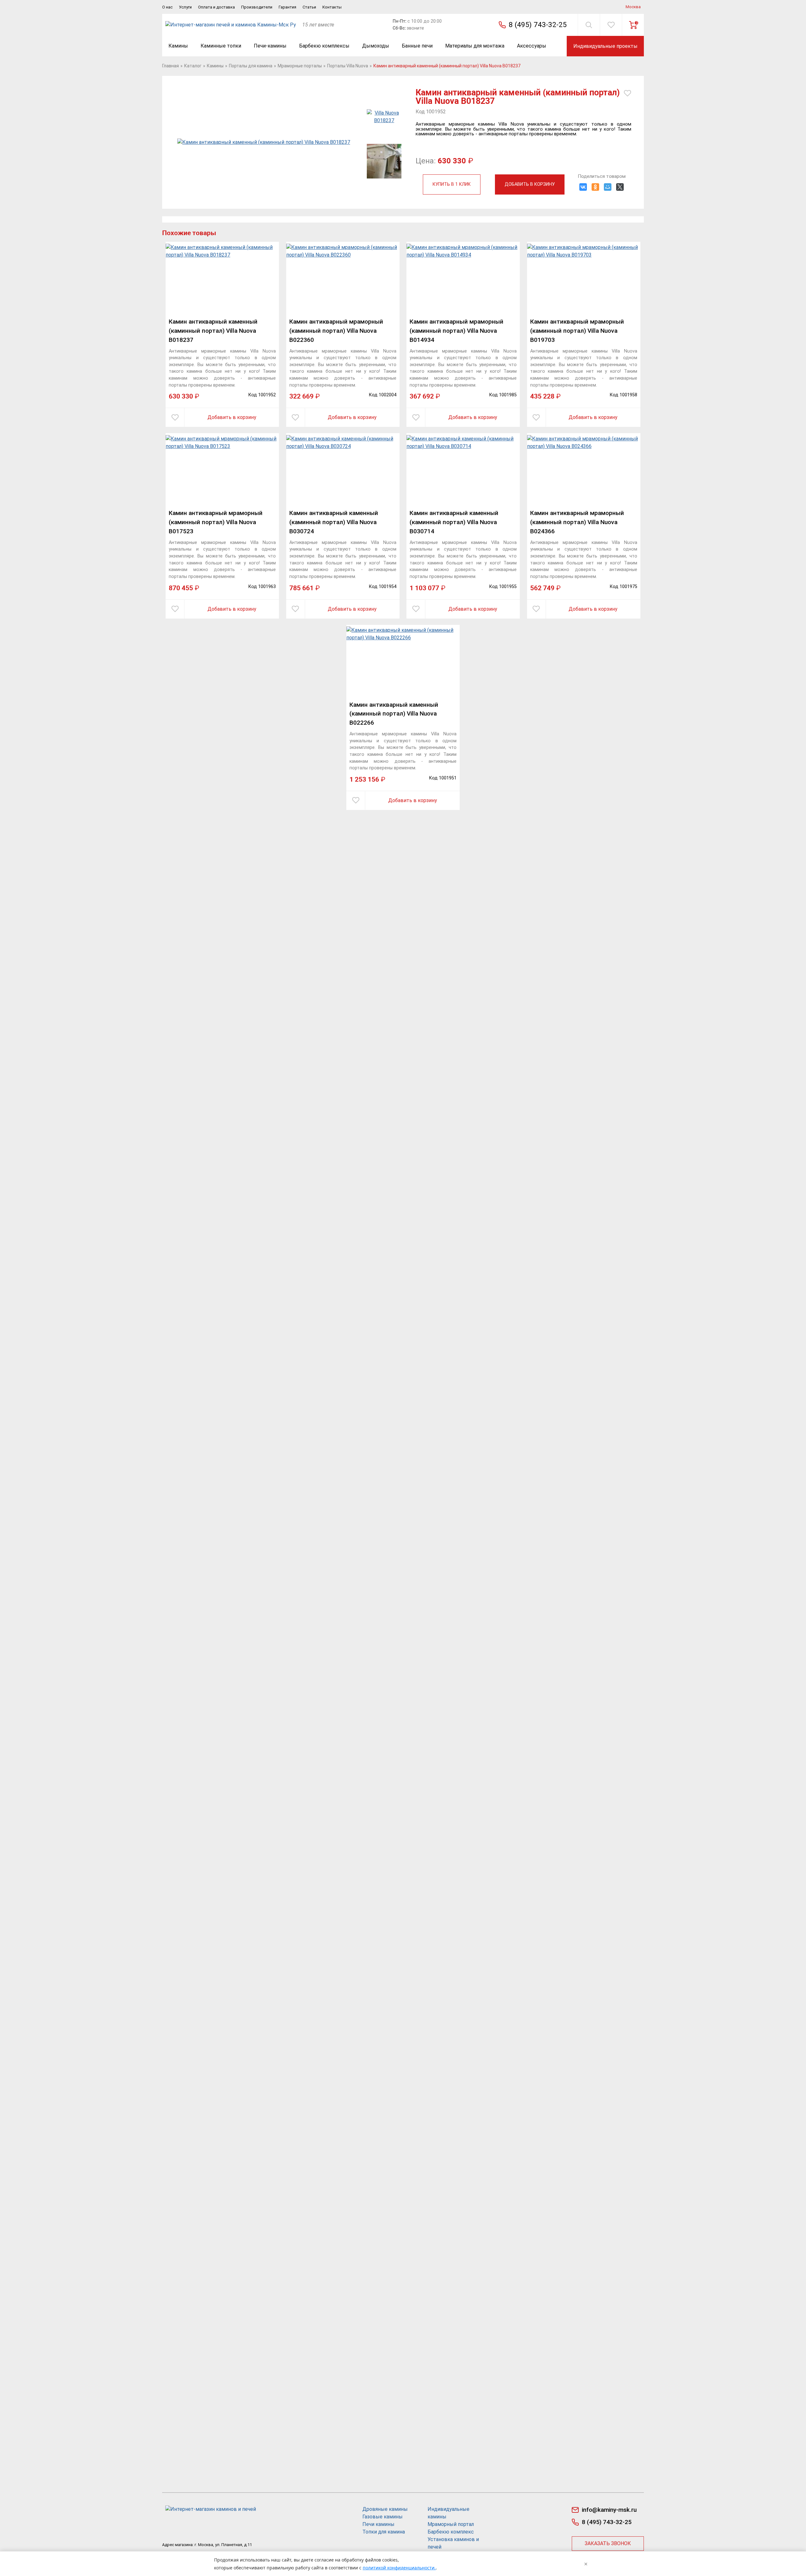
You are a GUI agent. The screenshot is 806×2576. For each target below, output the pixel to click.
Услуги (185, 7)
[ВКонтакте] (583, 187)
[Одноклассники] (595, 187)
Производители (257, 7)
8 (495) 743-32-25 (538, 25)
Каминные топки (221, 46)
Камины (178, 46)
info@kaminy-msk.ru (609, 2510)
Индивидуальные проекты (605, 46)
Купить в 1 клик (452, 184)
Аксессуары (532, 46)
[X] (620, 187)
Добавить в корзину (530, 184)
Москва (633, 7)
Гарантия (287, 7)
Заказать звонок (608, 2543)
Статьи (309, 7)
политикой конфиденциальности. (399, 2568)
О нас (167, 7)
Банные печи (417, 46)
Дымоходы (376, 46)
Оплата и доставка (216, 7)
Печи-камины (270, 46)
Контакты (332, 7)
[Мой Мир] (608, 187)
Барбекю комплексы (324, 46)
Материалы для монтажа (475, 46)
